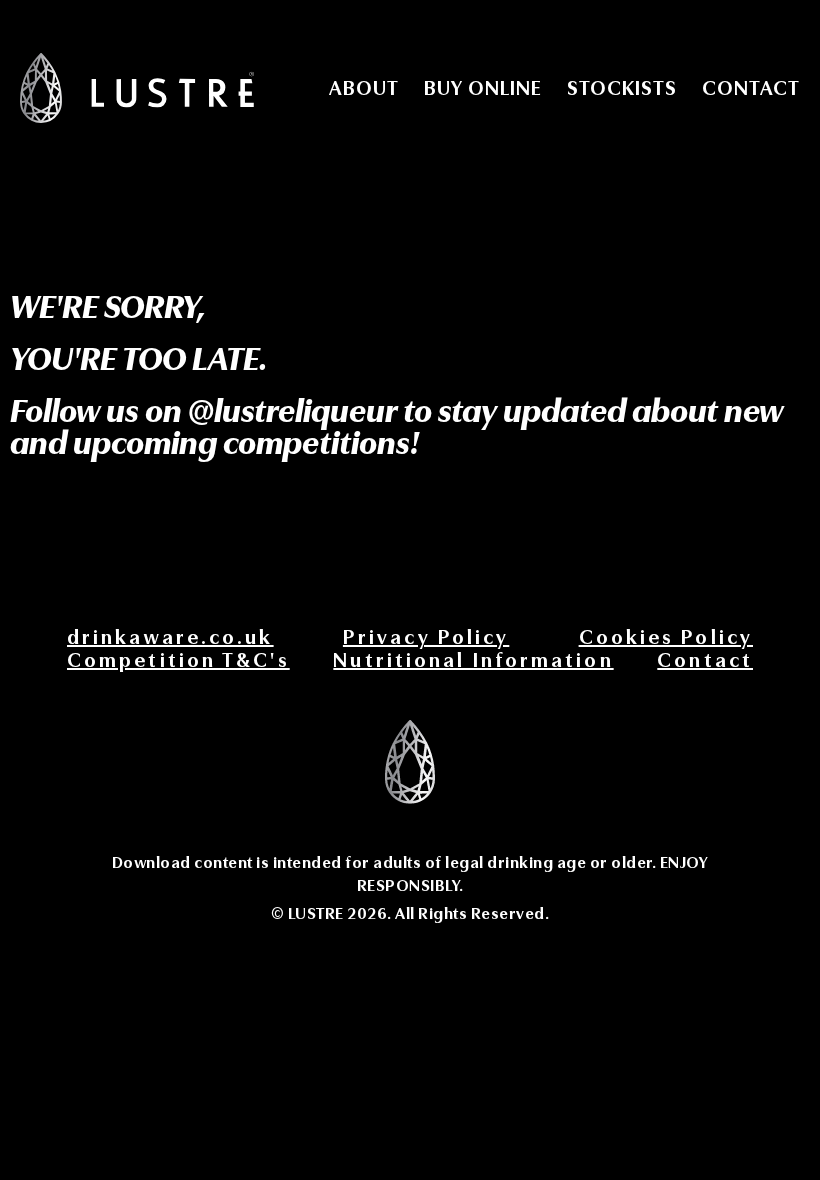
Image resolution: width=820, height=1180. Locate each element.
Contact (751, 88)
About (364, 88)
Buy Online (483, 88)
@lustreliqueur (295, 411)
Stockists (622, 88)
